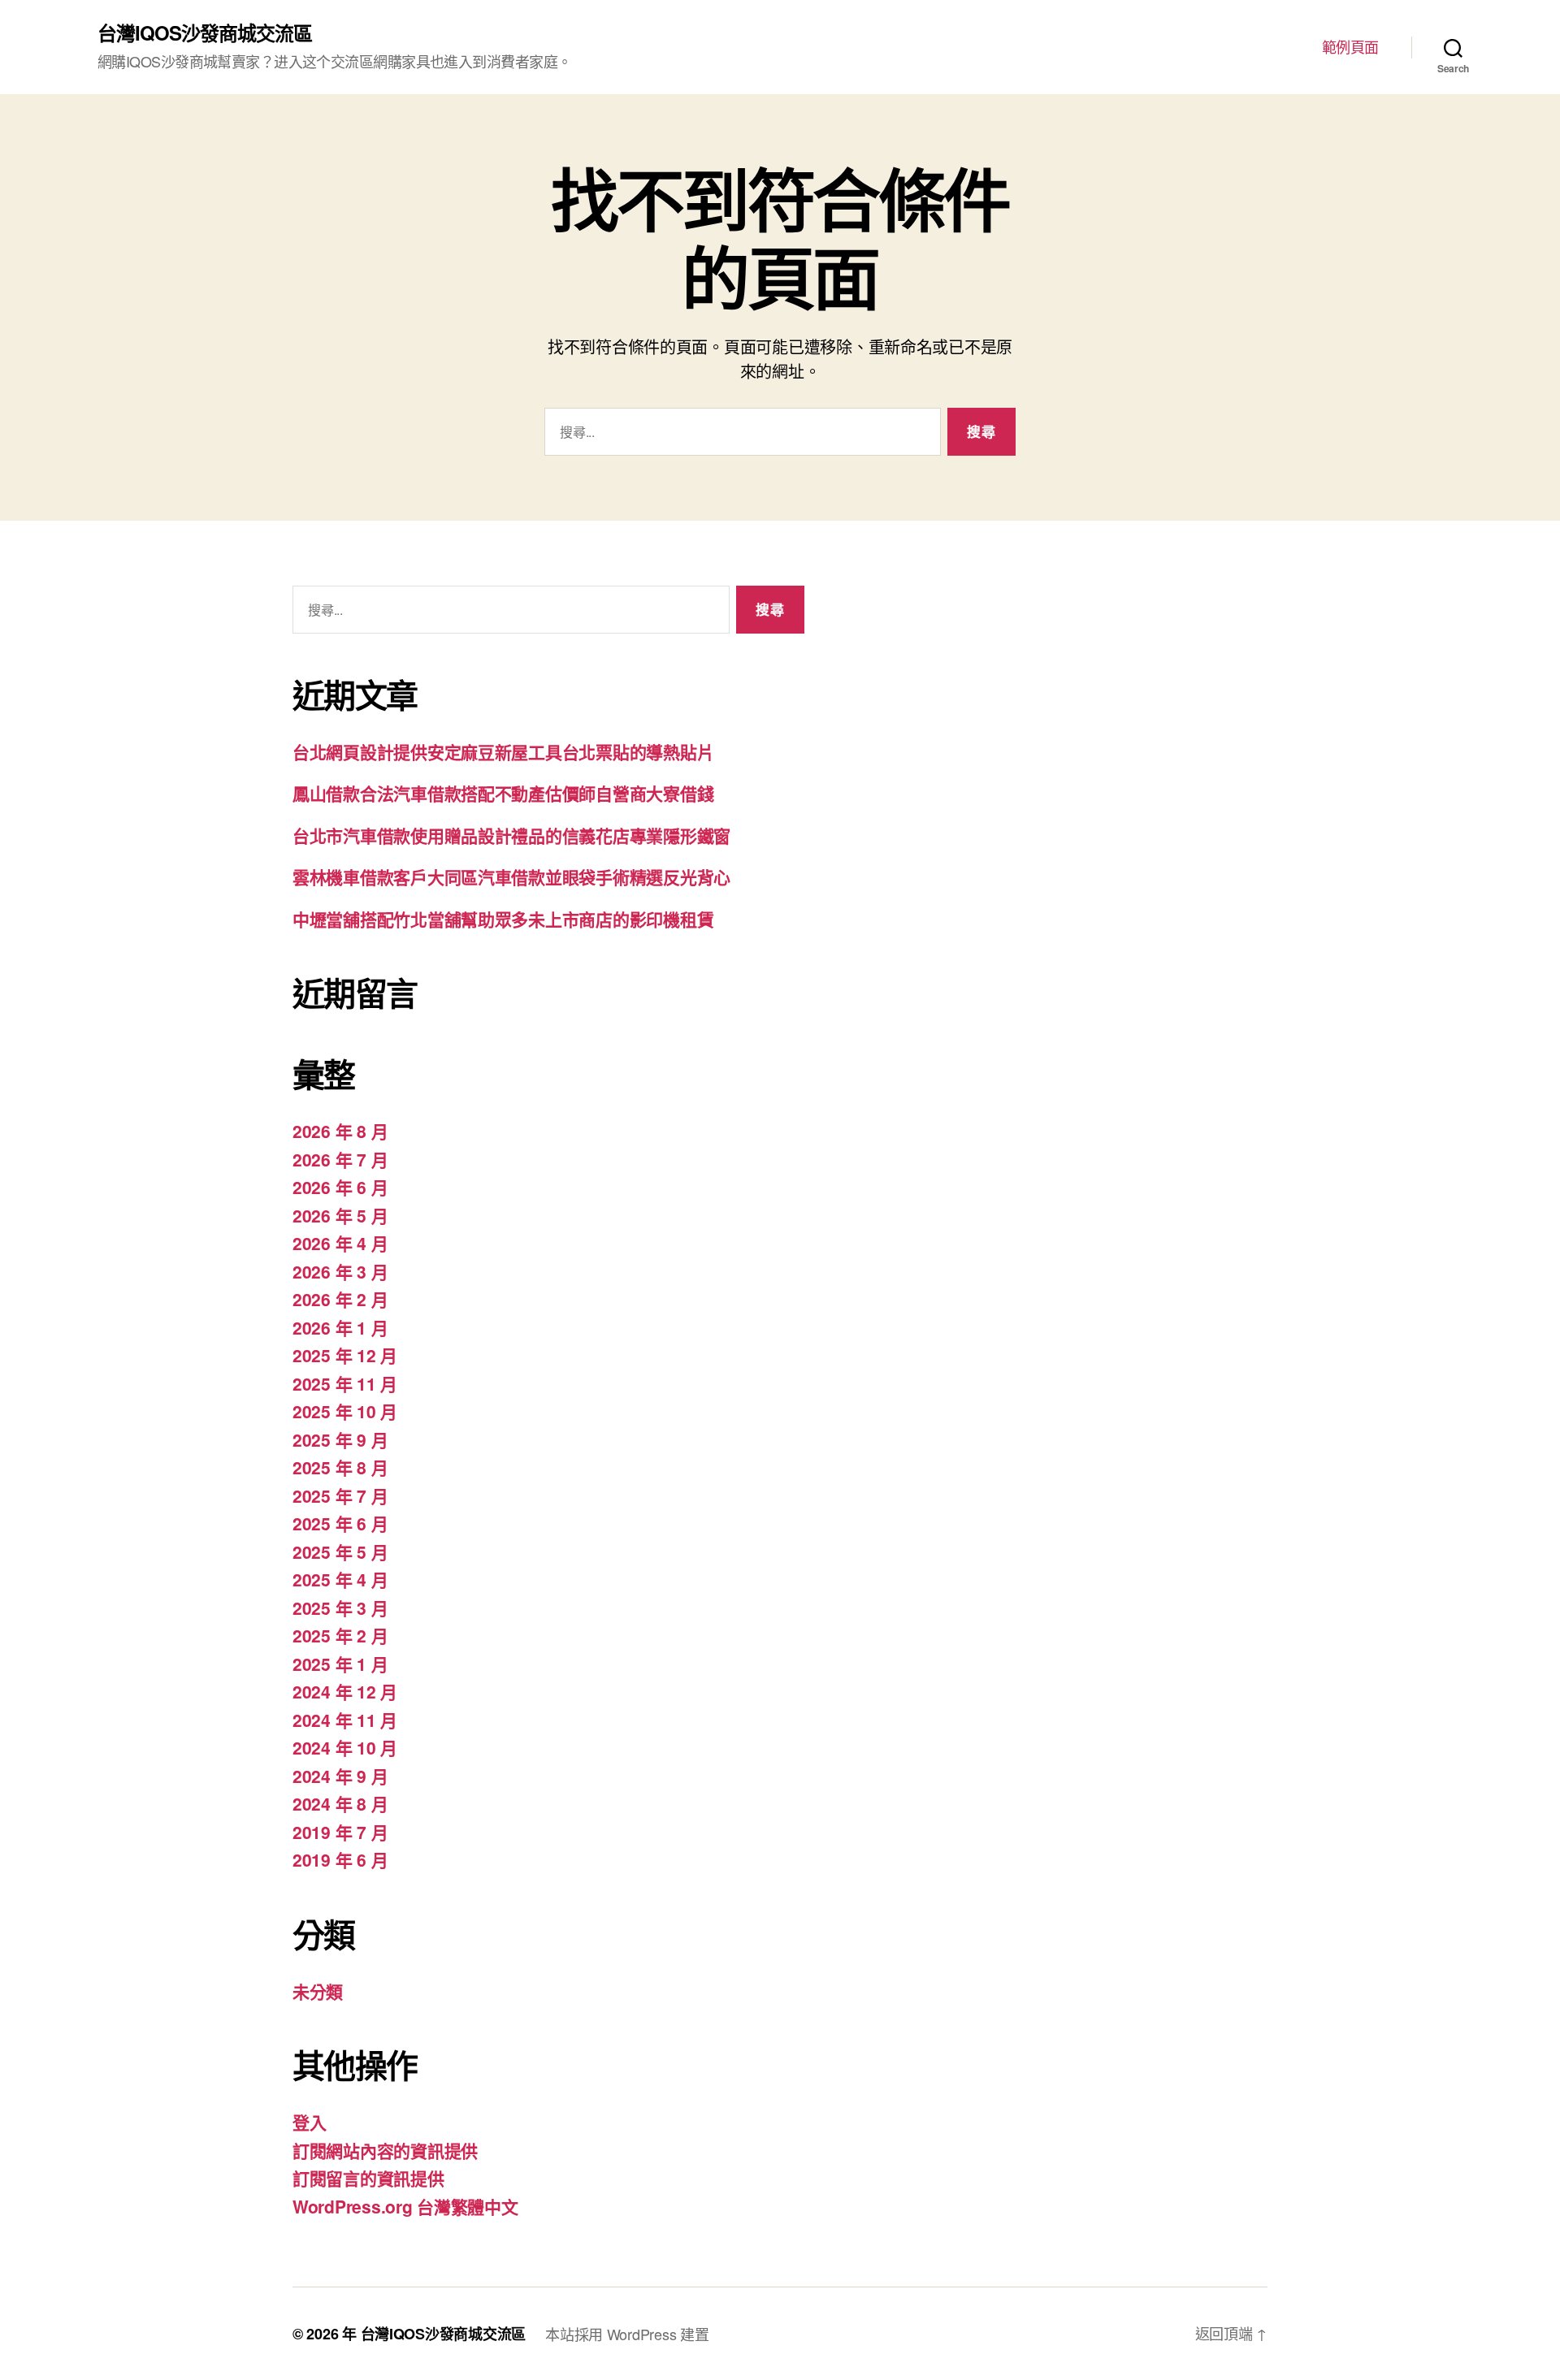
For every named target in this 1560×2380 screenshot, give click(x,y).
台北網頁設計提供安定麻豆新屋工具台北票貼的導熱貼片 (503, 751)
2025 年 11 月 (345, 1383)
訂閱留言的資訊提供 (368, 2178)
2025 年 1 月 (340, 1664)
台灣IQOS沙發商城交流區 (205, 32)
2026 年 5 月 (340, 1215)
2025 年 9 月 (340, 1439)
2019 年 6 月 (340, 1859)
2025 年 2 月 (340, 1635)
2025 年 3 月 (340, 1608)
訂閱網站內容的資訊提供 (385, 2150)
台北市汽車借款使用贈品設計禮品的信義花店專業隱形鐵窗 (511, 835)
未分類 (318, 1991)
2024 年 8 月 (340, 1803)
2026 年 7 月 (340, 1159)
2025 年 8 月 (340, 1467)
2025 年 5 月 (340, 1551)
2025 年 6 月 (340, 1523)
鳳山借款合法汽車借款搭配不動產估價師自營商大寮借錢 (503, 793)
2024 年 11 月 (345, 1720)
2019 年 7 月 (340, 1832)
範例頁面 (1350, 47)
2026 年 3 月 (340, 1271)
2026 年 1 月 (340, 1327)
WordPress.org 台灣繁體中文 (405, 2206)
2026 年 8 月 (340, 1131)
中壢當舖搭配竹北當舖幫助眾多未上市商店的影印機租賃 (503, 919)
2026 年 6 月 (340, 1187)
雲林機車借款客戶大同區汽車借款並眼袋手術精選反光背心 (511, 876)
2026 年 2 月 (340, 1299)
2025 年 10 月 (345, 1411)
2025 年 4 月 (340, 1579)
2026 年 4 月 (340, 1243)
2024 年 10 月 (345, 1747)
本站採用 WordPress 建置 (627, 2334)
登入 (309, 2122)
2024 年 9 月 (340, 1776)
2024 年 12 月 (345, 1691)
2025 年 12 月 (345, 1355)
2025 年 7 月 (340, 1495)
